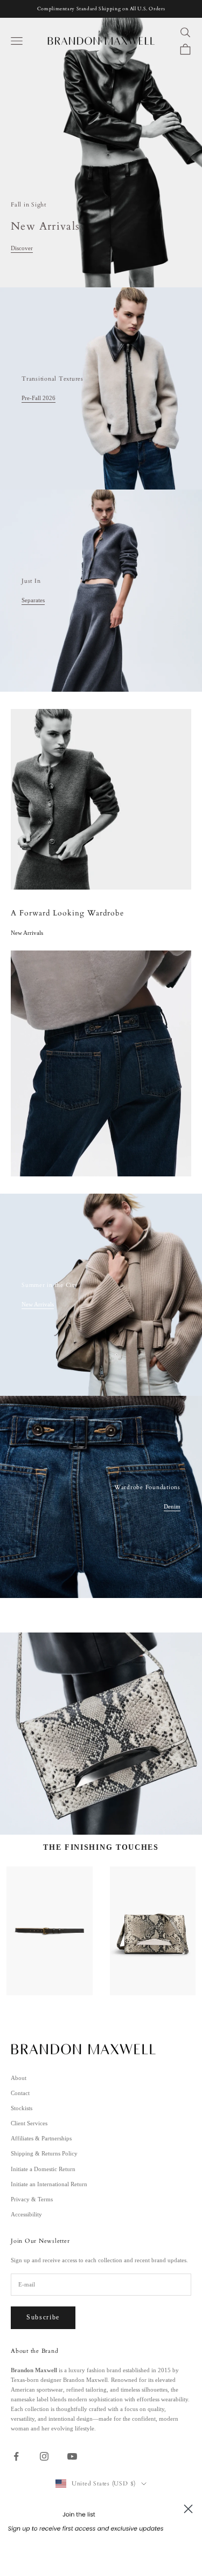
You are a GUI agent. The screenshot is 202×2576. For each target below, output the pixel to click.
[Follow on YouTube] (72, 2456)
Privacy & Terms (32, 2199)
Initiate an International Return (49, 2184)
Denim (172, 1506)
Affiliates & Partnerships (41, 2138)
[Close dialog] (188, 2509)
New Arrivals (38, 1304)
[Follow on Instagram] (44, 2456)
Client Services (29, 2123)
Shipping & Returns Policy (44, 2153)
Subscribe (43, 2317)
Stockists (22, 2108)
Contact (20, 2093)
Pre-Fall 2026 (39, 398)
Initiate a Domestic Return (43, 2169)
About (19, 2078)
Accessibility (26, 2214)
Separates (33, 600)
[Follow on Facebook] (16, 2456)
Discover (22, 248)
